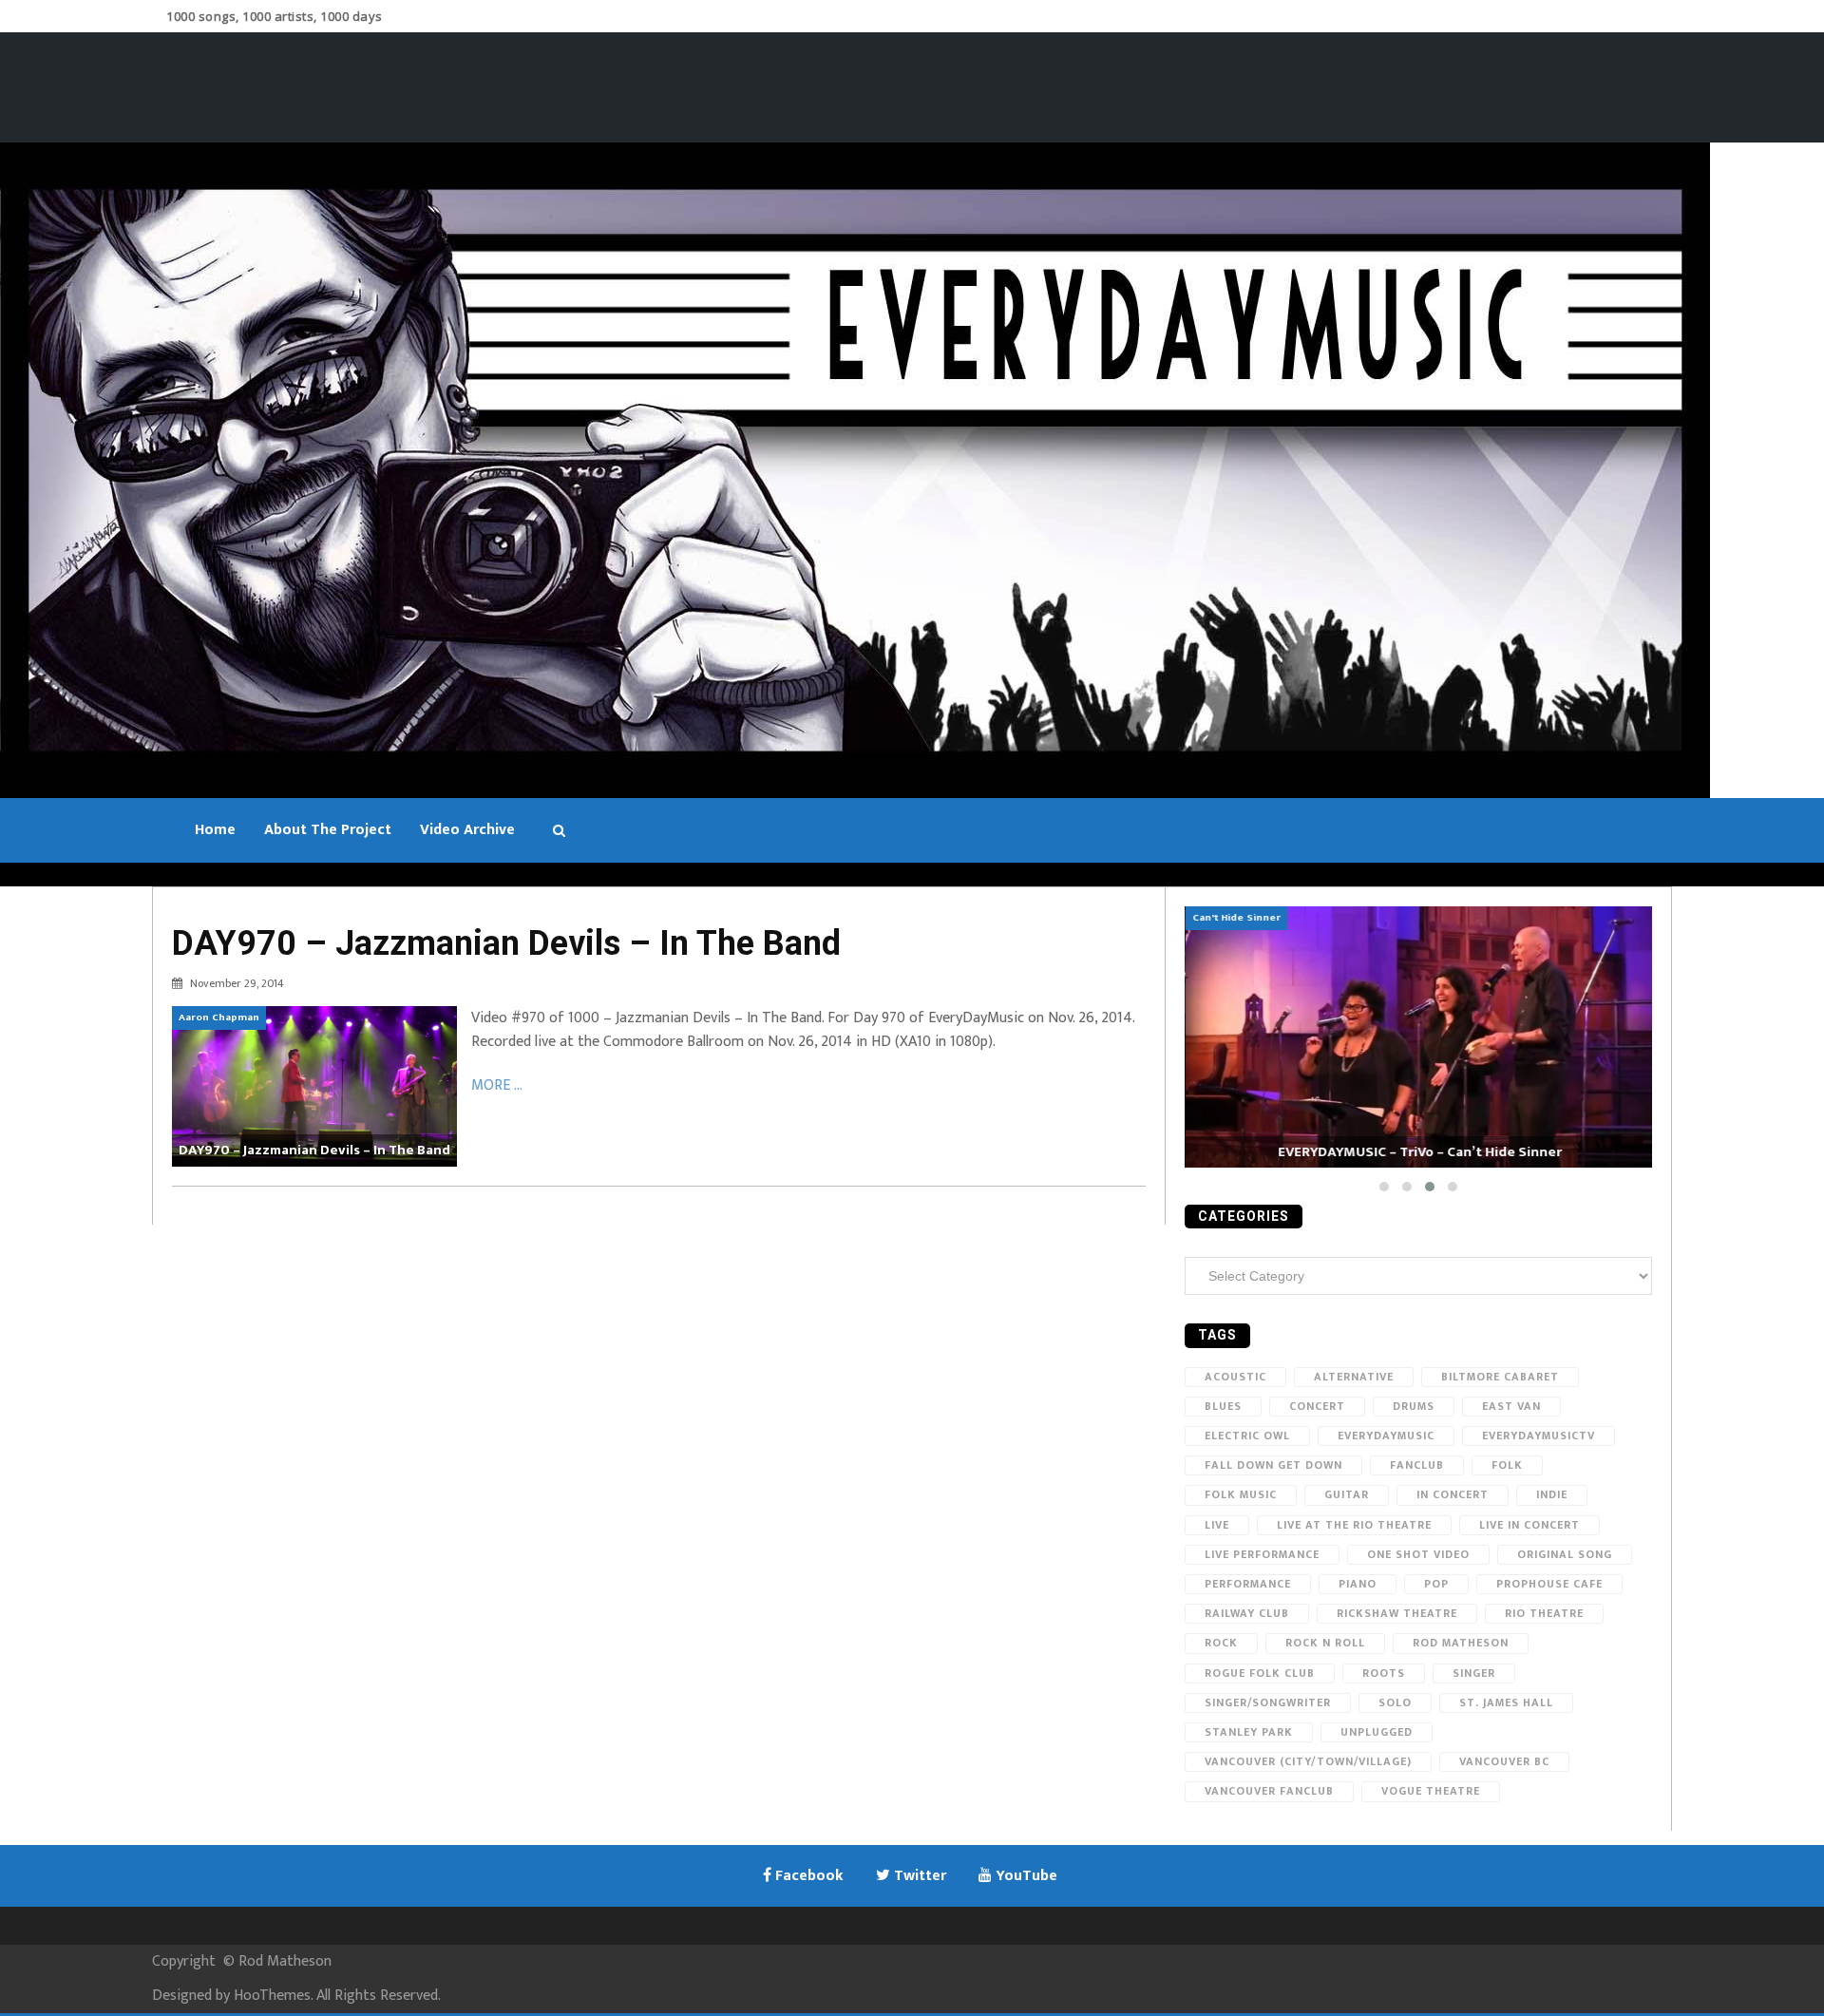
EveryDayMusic (1386, 1436)
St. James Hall (1506, 1702)
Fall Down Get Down (1273, 1465)
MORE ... (497, 1085)
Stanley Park (1249, 1732)
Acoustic (1235, 1377)
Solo (1395, 1702)
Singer (1474, 1673)
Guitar (1347, 1494)
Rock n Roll (1325, 1643)
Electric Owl (1247, 1436)
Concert (1317, 1406)
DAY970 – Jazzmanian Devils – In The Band (506, 943)
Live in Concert (1529, 1525)
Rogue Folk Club (1260, 1673)
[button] (1384, 1187)
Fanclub (1417, 1465)
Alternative (1354, 1377)
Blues (1223, 1406)
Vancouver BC (1504, 1761)
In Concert (1453, 1494)
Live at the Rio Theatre (1354, 1525)
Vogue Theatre (1431, 1791)
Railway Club (1247, 1613)
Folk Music (1241, 1494)
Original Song (1565, 1554)
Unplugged (1377, 1732)
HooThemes (272, 1996)
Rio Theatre (1544, 1613)
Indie (1552, 1494)
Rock (1221, 1643)
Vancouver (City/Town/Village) (1308, 1761)
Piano (1358, 1584)
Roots (1384, 1673)
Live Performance (1262, 1554)
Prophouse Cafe (1549, 1584)
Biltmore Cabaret (1500, 1377)
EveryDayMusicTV (1539, 1436)
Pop (1436, 1584)
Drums (1414, 1406)
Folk (1507, 1465)
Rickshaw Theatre (1397, 1613)
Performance (1248, 1584)
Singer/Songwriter (1268, 1702)
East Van (1511, 1406)
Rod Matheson (1461, 1643)
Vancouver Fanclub (1269, 1791)
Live (1217, 1525)
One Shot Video (1418, 1554)
